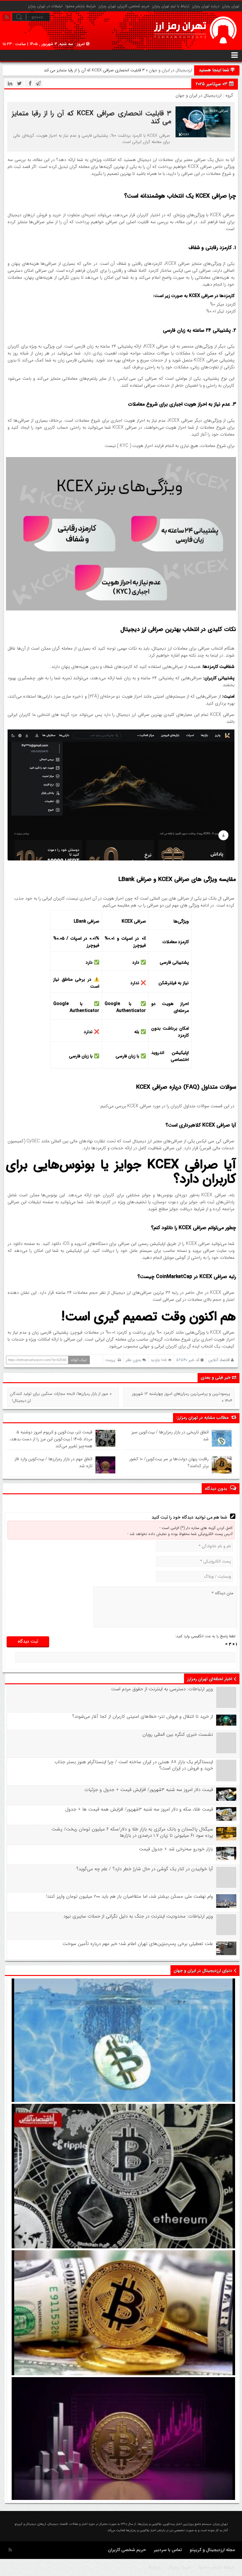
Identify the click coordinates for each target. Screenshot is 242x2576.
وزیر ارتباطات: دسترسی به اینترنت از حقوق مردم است (162, 1689)
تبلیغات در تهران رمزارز (45, 6)
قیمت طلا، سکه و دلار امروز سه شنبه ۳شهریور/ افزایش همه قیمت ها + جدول (139, 1809)
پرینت (112, 1360)
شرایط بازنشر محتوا (81, 6)
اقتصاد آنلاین (219, 1360)
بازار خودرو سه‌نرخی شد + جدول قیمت (176, 1849)
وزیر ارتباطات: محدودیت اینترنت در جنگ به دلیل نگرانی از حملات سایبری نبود (138, 1916)
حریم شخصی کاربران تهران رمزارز (124, 6)
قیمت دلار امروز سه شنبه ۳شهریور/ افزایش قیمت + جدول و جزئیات (149, 1790)
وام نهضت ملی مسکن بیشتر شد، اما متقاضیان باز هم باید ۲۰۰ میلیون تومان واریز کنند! (130, 1896)
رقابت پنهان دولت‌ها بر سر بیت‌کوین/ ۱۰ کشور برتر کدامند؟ (169, 1462)
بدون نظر (133, 1360)
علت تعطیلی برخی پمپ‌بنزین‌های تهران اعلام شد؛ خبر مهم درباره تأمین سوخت (138, 1944)
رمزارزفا (155, 2567)
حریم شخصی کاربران (127, 2550)
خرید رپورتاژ (180, 2567)
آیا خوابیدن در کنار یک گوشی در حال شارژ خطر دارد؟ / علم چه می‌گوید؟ (144, 1869)
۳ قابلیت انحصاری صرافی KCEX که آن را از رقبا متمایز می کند (91, 117)
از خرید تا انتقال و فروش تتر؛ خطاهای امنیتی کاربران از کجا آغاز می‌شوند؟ (142, 1716)
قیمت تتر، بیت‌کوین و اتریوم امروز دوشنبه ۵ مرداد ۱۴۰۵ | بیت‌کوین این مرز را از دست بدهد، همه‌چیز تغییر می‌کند (51, 1439)
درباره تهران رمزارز (206, 6)
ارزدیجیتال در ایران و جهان (170, 70)
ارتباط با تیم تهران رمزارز (171, 6)
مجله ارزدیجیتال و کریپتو (212, 2550)
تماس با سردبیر (168, 2550)
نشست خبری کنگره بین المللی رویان (178, 1734)
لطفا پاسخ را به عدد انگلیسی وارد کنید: (205, 1636)
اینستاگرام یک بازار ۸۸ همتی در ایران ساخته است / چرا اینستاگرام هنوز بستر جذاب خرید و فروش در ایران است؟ (134, 1765)
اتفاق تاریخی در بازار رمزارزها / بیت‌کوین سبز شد (170, 1436)
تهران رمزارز (231, 6)
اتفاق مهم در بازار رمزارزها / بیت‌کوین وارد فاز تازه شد (53, 1462)
